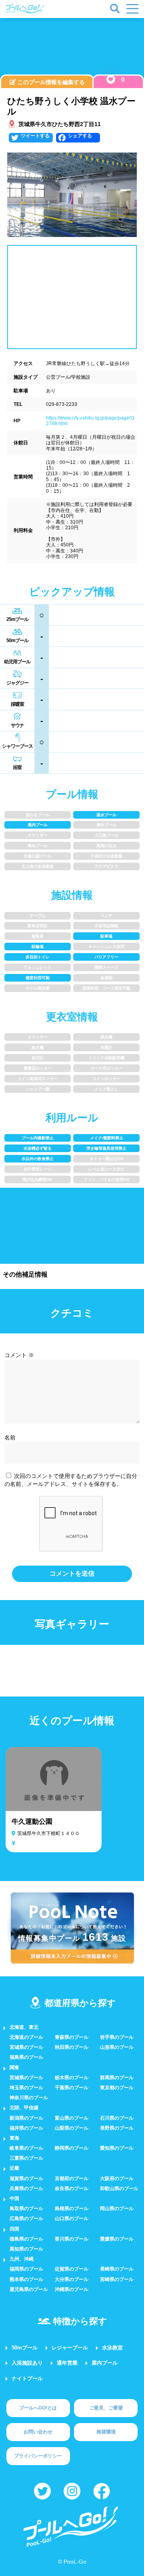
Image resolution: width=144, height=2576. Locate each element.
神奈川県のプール (29, 2098)
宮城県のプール (26, 2047)
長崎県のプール (117, 2269)
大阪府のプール (117, 2178)
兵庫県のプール (26, 2188)
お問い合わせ (38, 2432)
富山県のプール (72, 2118)
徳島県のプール (26, 2239)
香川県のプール (72, 2239)
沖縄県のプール (72, 2289)
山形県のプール (117, 2047)
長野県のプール (117, 2128)
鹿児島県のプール (29, 2289)
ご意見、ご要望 (106, 2408)
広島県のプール (26, 2219)
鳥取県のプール (26, 2209)
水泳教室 (112, 2348)
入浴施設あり (27, 2363)
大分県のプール (72, 2279)
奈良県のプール (72, 2188)
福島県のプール (26, 2057)
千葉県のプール (72, 2088)
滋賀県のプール (26, 2178)
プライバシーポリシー (38, 2456)
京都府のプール (72, 2178)
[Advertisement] (72, 48)
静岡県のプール (72, 2148)
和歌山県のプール (119, 2188)
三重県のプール (26, 2158)
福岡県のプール (26, 2269)
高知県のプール (26, 2249)
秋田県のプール (72, 2047)
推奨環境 (106, 2432)
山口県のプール (72, 2219)
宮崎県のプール (117, 2279)
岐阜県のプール (26, 2148)
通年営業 (67, 2363)
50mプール (25, 2348)
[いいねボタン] (111, 79)
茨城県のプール (26, 2078)
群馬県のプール (117, 2078)
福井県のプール (26, 2128)
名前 (10, 1438)
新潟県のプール (26, 2118)
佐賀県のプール (72, 2269)
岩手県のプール (117, 2037)
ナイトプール (27, 2378)
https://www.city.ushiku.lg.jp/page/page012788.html (90, 421)
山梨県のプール (72, 2128)
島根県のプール (72, 2209)
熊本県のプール (26, 2279)
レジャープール (70, 2348)
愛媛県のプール (117, 2239)
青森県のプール (72, 2037)
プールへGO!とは (38, 2408)
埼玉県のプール (26, 2088)
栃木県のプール (72, 2078)
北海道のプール (26, 2037)
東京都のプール (117, 2088)
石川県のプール (117, 2118)
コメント (19, 1355)
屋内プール (105, 2363)
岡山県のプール (117, 2209)
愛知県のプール (117, 2148)
